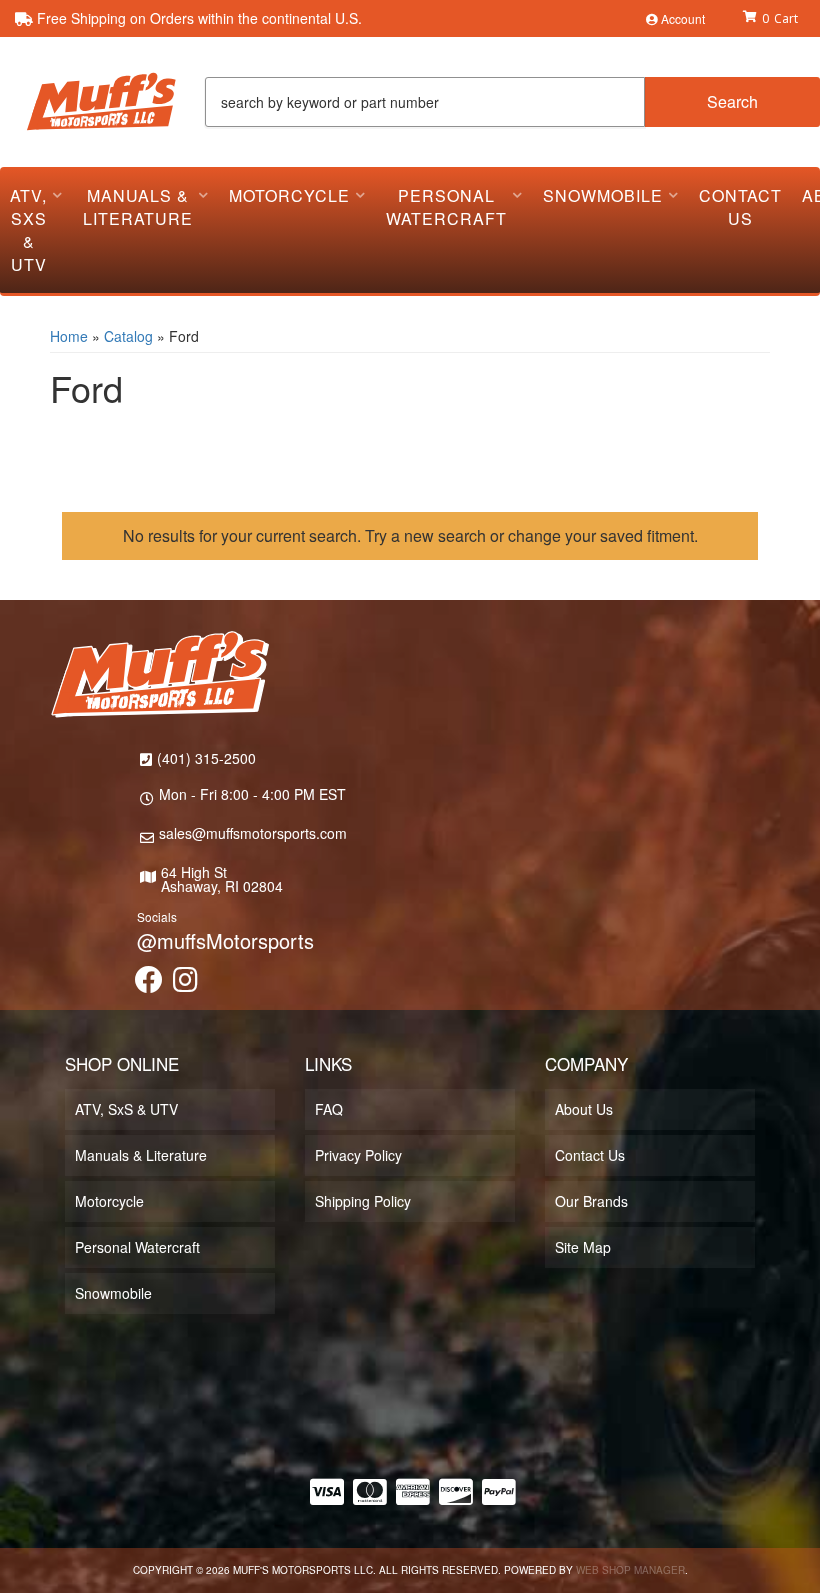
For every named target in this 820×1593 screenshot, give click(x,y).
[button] (512, 102)
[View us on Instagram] (185, 984)
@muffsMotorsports (225, 940)
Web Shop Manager (630, 1570)
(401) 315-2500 (206, 758)
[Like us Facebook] (149, 984)
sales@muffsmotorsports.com (253, 833)
